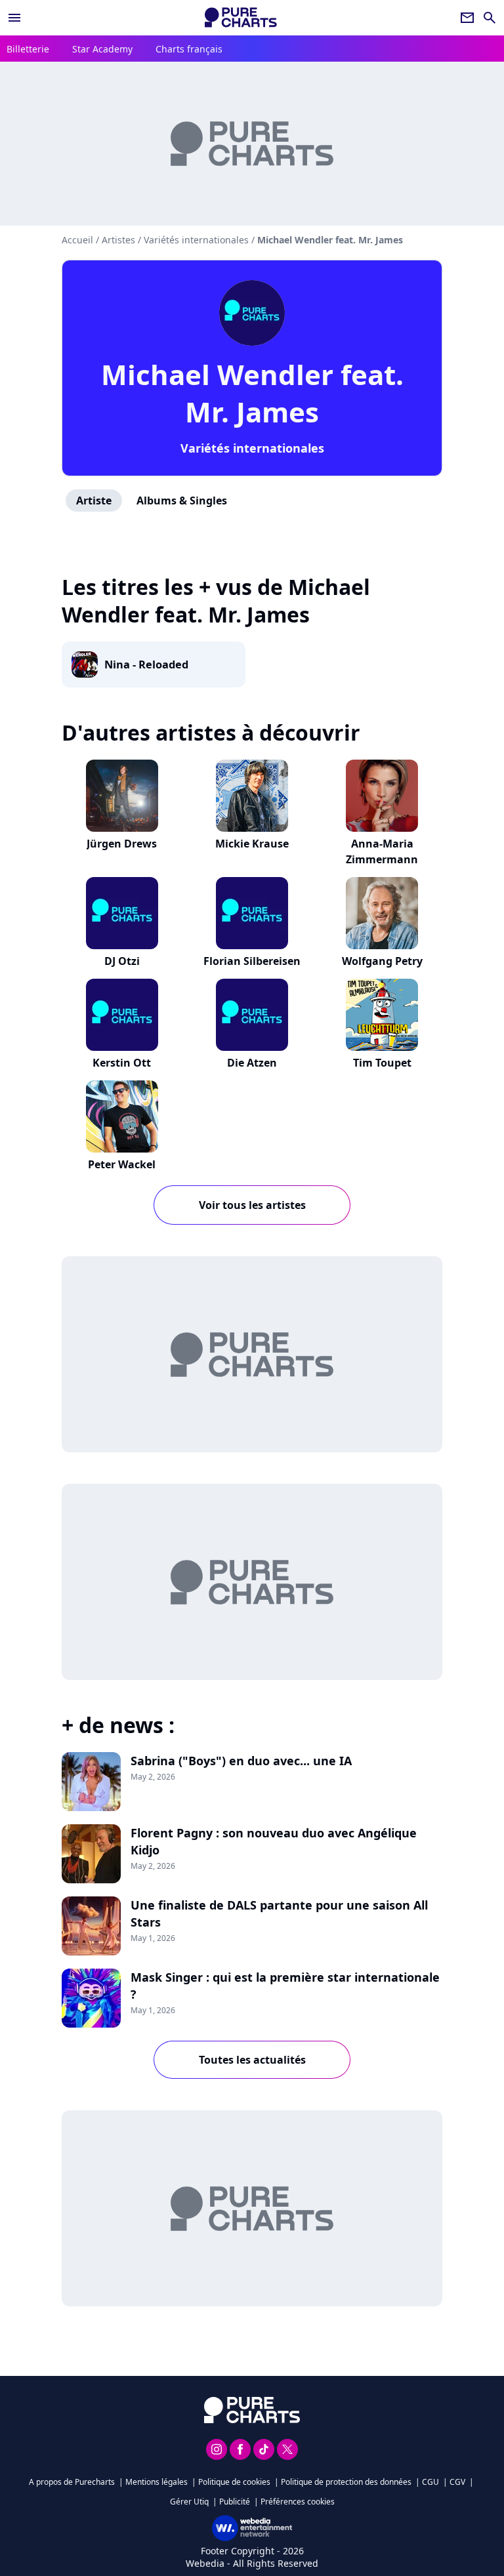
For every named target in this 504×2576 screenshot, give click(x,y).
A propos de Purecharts (72, 2482)
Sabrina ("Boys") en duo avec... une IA (241, 1761)
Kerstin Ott (122, 1063)
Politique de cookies (234, 2482)
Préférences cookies (298, 2502)
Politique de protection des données (346, 2482)
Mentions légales (157, 2482)
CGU (430, 2482)
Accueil (77, 240)
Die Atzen (252, 1063)
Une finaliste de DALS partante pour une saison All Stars (279, 1913)
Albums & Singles (182, 501)
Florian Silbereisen (252, 961)
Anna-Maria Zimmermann (382, 851)
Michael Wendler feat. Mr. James (252, 393)
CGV (457, 2482)
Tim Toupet (382, 1063)
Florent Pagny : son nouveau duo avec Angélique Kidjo (274, 1841)
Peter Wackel (122, 1164)
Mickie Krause (252, 844)
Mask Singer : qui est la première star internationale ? (285, 1986)
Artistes (118, 240)
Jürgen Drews (122, 844)
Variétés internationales (252, 448)
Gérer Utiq (189, 2502)
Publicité (235, 2502)
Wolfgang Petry (382, 961)
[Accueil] (241, 17)
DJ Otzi (122, 961)
